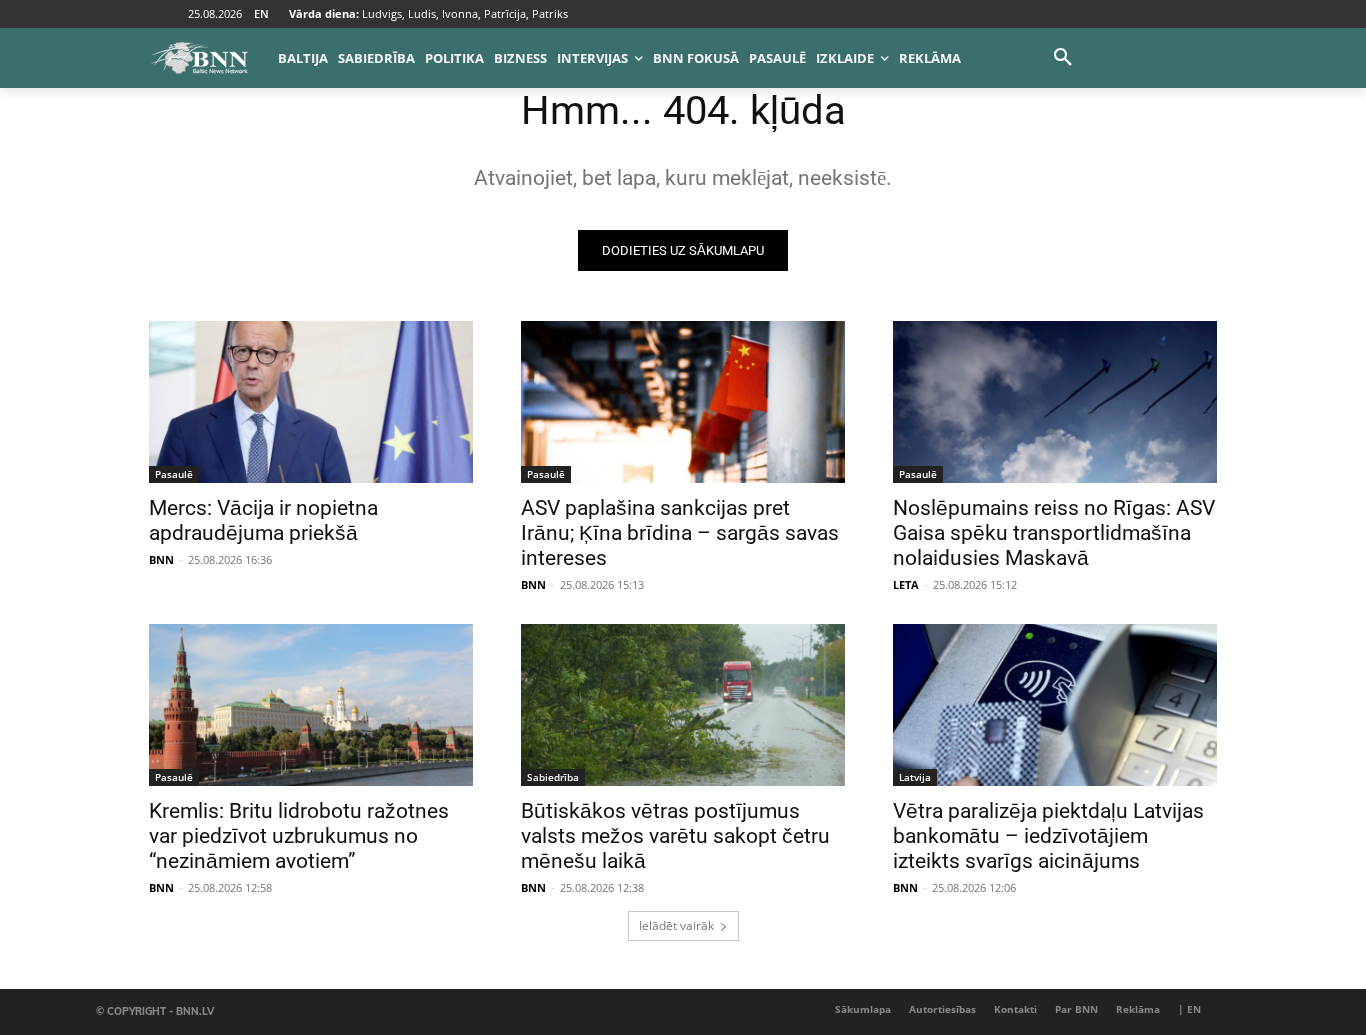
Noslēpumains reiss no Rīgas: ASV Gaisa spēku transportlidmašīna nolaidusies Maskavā (1054, 533)
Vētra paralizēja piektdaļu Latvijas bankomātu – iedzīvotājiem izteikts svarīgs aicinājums (1048, 836)
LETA (906, 584)
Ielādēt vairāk (676, 925)
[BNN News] (199, 58)
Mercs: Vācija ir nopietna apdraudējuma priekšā (263, 520)
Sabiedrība (553, 777)
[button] (1063, 58)
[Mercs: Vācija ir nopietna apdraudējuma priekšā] (311, 402)
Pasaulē (174, 474)
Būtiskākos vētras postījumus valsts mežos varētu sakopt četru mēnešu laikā (675, 836)
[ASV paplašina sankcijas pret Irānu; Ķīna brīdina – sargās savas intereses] (683, 402)
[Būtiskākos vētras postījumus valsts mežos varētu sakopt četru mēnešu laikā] (683, 705)
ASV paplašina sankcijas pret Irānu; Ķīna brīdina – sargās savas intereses (680, 533)
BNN (161, 559)
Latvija (915, 777)
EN (261, 13)
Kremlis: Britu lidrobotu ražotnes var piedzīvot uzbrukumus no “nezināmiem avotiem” (299, 836)
